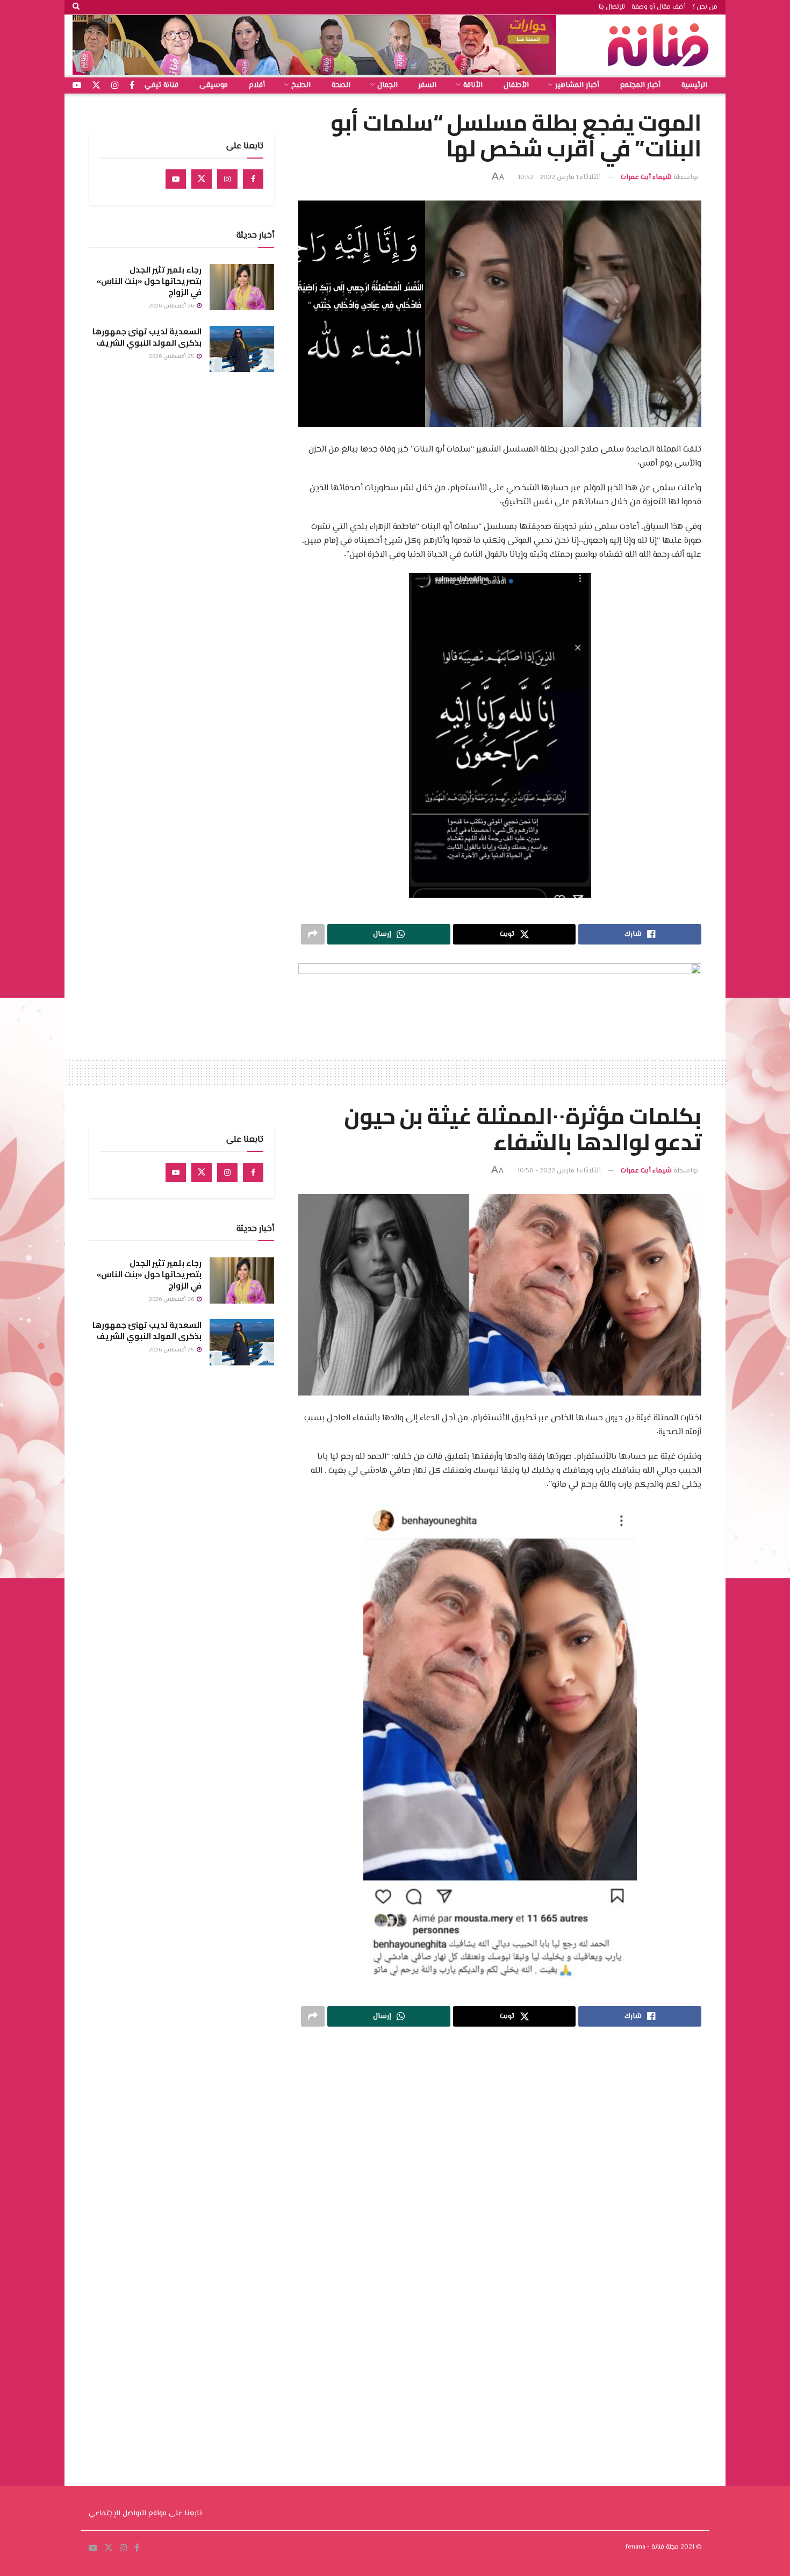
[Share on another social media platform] (313, 934)
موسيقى (214, 85)
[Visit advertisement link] (314, 45)
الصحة (341, 85)
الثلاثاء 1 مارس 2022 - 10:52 (559, 177)
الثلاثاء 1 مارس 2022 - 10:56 (559, 1171)
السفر (427, 85)
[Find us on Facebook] (253, 179)
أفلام (257, 85)
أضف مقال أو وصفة (659, 7)
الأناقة (473, 85)
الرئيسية (694, 85)
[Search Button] (76, 7)
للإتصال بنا (612, 7)
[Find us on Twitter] (202, 179)
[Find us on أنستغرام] (115, 86)
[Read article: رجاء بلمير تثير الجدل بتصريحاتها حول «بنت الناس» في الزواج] (242, 287)
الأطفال (516, 85)
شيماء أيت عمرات (646, 177)
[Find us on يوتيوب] (77, 86)
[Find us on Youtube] (176, 179)
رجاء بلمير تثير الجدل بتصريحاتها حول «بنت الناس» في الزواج (149, 281)
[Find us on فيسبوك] (132, 86)
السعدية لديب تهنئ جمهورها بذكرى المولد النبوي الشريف (147, 337)
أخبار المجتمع (640, 85)
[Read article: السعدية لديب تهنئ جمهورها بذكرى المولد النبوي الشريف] (242, 349)
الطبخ (301, 85)
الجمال (387, 85)
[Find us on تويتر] (96, 86)
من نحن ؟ (705, 7)
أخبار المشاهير (577, 85)
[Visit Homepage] (661, 45)
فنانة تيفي (161, 85)
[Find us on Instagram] (227, 179)
